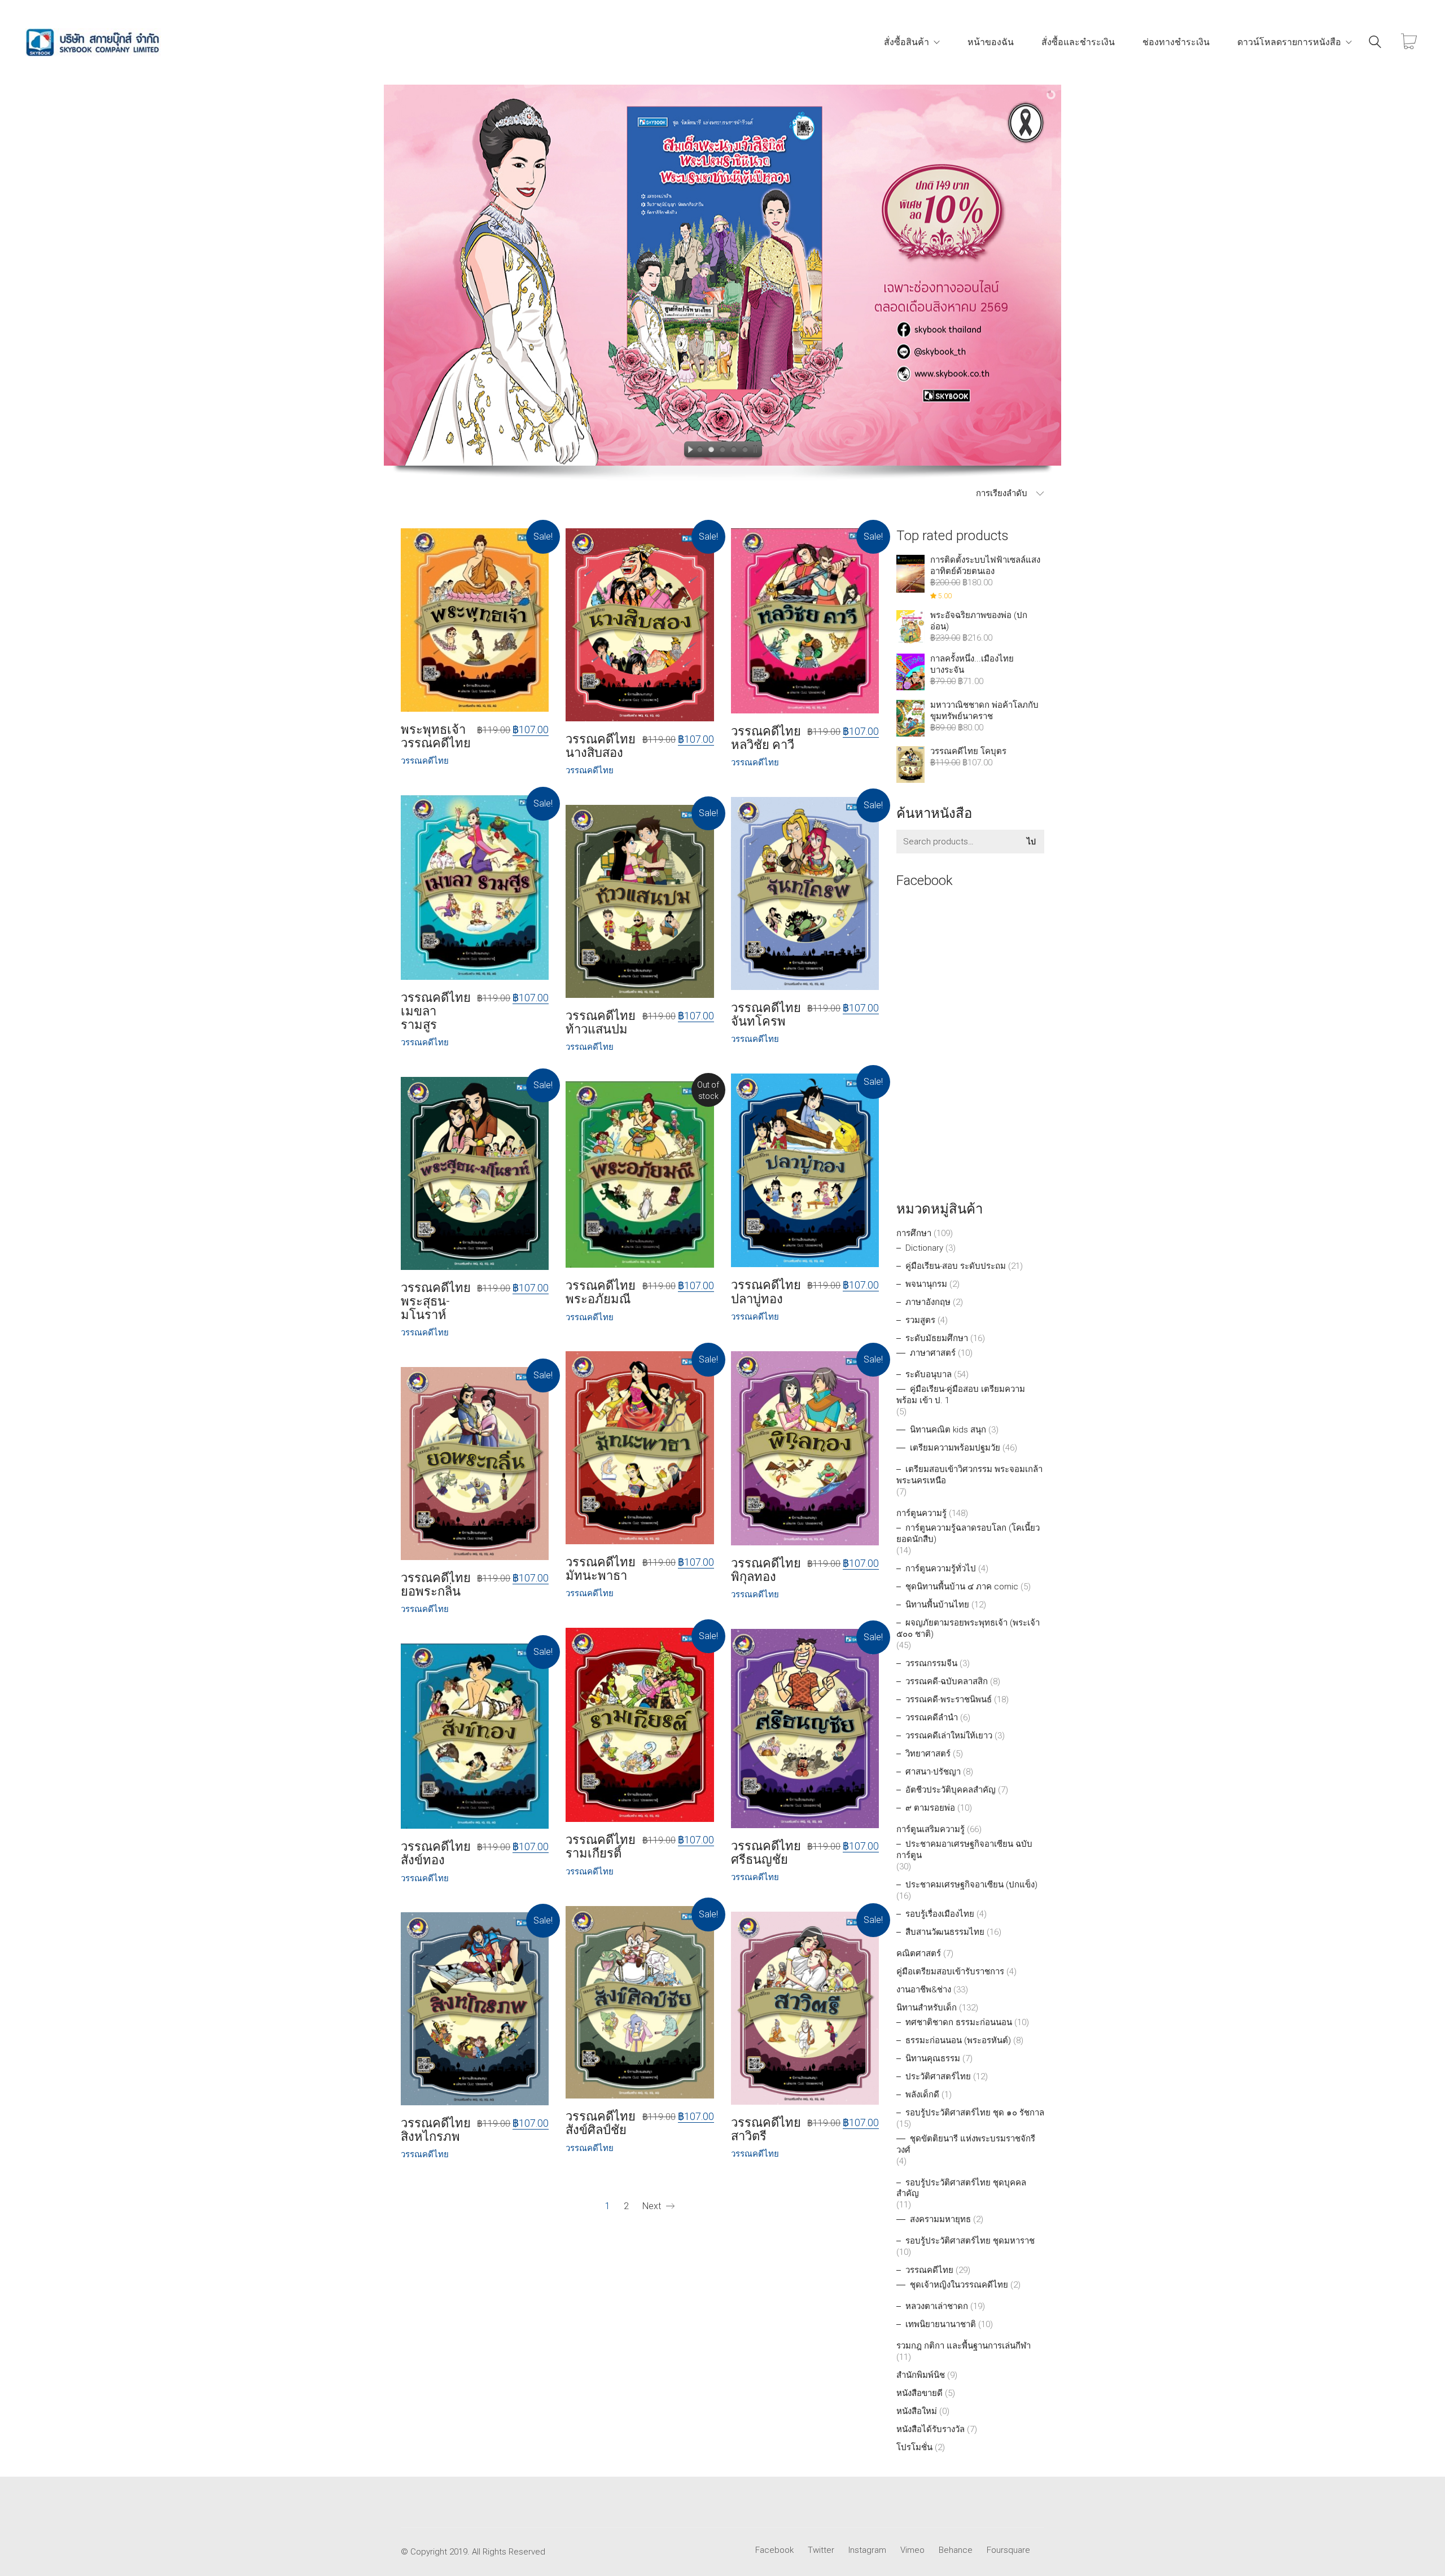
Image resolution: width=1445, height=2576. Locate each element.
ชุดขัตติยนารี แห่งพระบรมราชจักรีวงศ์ (966, 2144)
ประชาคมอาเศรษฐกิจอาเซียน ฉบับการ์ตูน (964, 1850)
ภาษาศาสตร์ (933, 1353)
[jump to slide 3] (722, 451)
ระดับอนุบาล (929, 1374)
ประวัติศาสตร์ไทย (938, 2076)
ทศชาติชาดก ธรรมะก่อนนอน (959, 2022)
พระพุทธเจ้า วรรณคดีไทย (436, 737)
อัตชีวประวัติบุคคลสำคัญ (951, 1790)
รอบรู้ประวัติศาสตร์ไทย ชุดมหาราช (970, 2241)
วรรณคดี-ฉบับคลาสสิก (947, 1681)
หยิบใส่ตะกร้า (426, 761)
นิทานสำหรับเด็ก (927, 2008)
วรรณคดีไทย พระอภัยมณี (601, 1293)
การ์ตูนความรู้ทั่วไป (941, 1569)
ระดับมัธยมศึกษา (937, 1338)
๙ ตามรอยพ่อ (930, 1808)
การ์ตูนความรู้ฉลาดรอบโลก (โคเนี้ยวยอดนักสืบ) (968, 1534)
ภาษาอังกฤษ (928, 1302)
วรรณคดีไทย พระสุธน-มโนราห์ (436, 1302)
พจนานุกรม (926, 1284)
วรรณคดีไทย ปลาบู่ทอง (766, 1292)
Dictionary (924, 1248)
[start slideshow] (688, 451)
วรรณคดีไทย (929, 2270)
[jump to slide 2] (711, 451)
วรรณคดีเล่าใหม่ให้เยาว (949, 1736)
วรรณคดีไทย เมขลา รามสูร (436, 1011)
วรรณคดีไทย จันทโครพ (766, 1015)
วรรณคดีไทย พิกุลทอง (766, 1570)
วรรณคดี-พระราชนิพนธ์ (949, 1699)
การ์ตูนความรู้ (921, 1513)
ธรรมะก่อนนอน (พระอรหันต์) (958, 2040)
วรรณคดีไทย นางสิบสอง (601, 746)
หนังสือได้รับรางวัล (931, 2429)
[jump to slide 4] (734, 451)
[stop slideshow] (757, 451)
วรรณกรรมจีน (931, 1663)
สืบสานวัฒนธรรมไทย (945, 1932)
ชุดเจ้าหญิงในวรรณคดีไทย (959, 2285)
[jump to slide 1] (700, 451)
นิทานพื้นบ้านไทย (937, 1605)
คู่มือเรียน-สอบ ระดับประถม (956, 1266)
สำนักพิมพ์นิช (921, 2375)
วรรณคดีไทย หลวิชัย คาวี (766, 738)
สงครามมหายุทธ (940, 2219)
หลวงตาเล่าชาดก (937, 2306)
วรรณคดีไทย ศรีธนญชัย (766, 1853)
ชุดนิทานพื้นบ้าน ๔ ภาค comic (962, 1587)
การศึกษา (914, 1233)
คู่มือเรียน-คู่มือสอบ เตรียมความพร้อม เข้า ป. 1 (961, 1395)
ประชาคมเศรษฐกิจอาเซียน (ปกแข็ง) (971, 1885)
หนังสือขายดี (919, 2393)
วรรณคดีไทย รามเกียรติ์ (601, 1847)
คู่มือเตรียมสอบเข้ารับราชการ (950, 1972)
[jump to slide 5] (745, 451)
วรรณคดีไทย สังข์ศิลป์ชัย (601, 2123)
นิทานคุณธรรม (933, 2058)
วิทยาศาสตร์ (928, 1754)
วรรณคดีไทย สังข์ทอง (436, 1854)
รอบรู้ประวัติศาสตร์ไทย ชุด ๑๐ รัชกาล (975, 2113)
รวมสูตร (920, 1320)
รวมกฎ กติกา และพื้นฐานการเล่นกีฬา (964, 2346)
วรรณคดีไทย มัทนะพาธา (601, 1569)
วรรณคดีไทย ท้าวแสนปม (601, 1023)
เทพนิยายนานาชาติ (941, 2324)
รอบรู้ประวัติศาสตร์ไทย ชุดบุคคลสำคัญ (961, 2188)
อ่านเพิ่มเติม (587, 1318)
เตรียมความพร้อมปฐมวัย (955, 1448)
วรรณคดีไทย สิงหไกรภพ (436, 2130)
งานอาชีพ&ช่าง (924, 1990)
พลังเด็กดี (922, 2095)
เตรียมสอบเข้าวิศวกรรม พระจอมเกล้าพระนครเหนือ (969, 1475)
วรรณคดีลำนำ (932, 1718)
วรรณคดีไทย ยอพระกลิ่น (436, 1585)
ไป (1031, 842)
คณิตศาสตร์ (919, 1953)
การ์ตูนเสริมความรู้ (931, 1829)
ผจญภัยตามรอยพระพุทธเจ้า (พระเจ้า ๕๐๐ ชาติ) (968, 1628)
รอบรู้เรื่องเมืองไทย (940, 1914)
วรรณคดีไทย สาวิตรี (766, 2130)
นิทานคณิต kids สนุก (948, 1430)
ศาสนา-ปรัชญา (933, 1772)
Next (653, 2206)
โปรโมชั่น (914, 2447)
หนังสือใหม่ (917, 2411)
